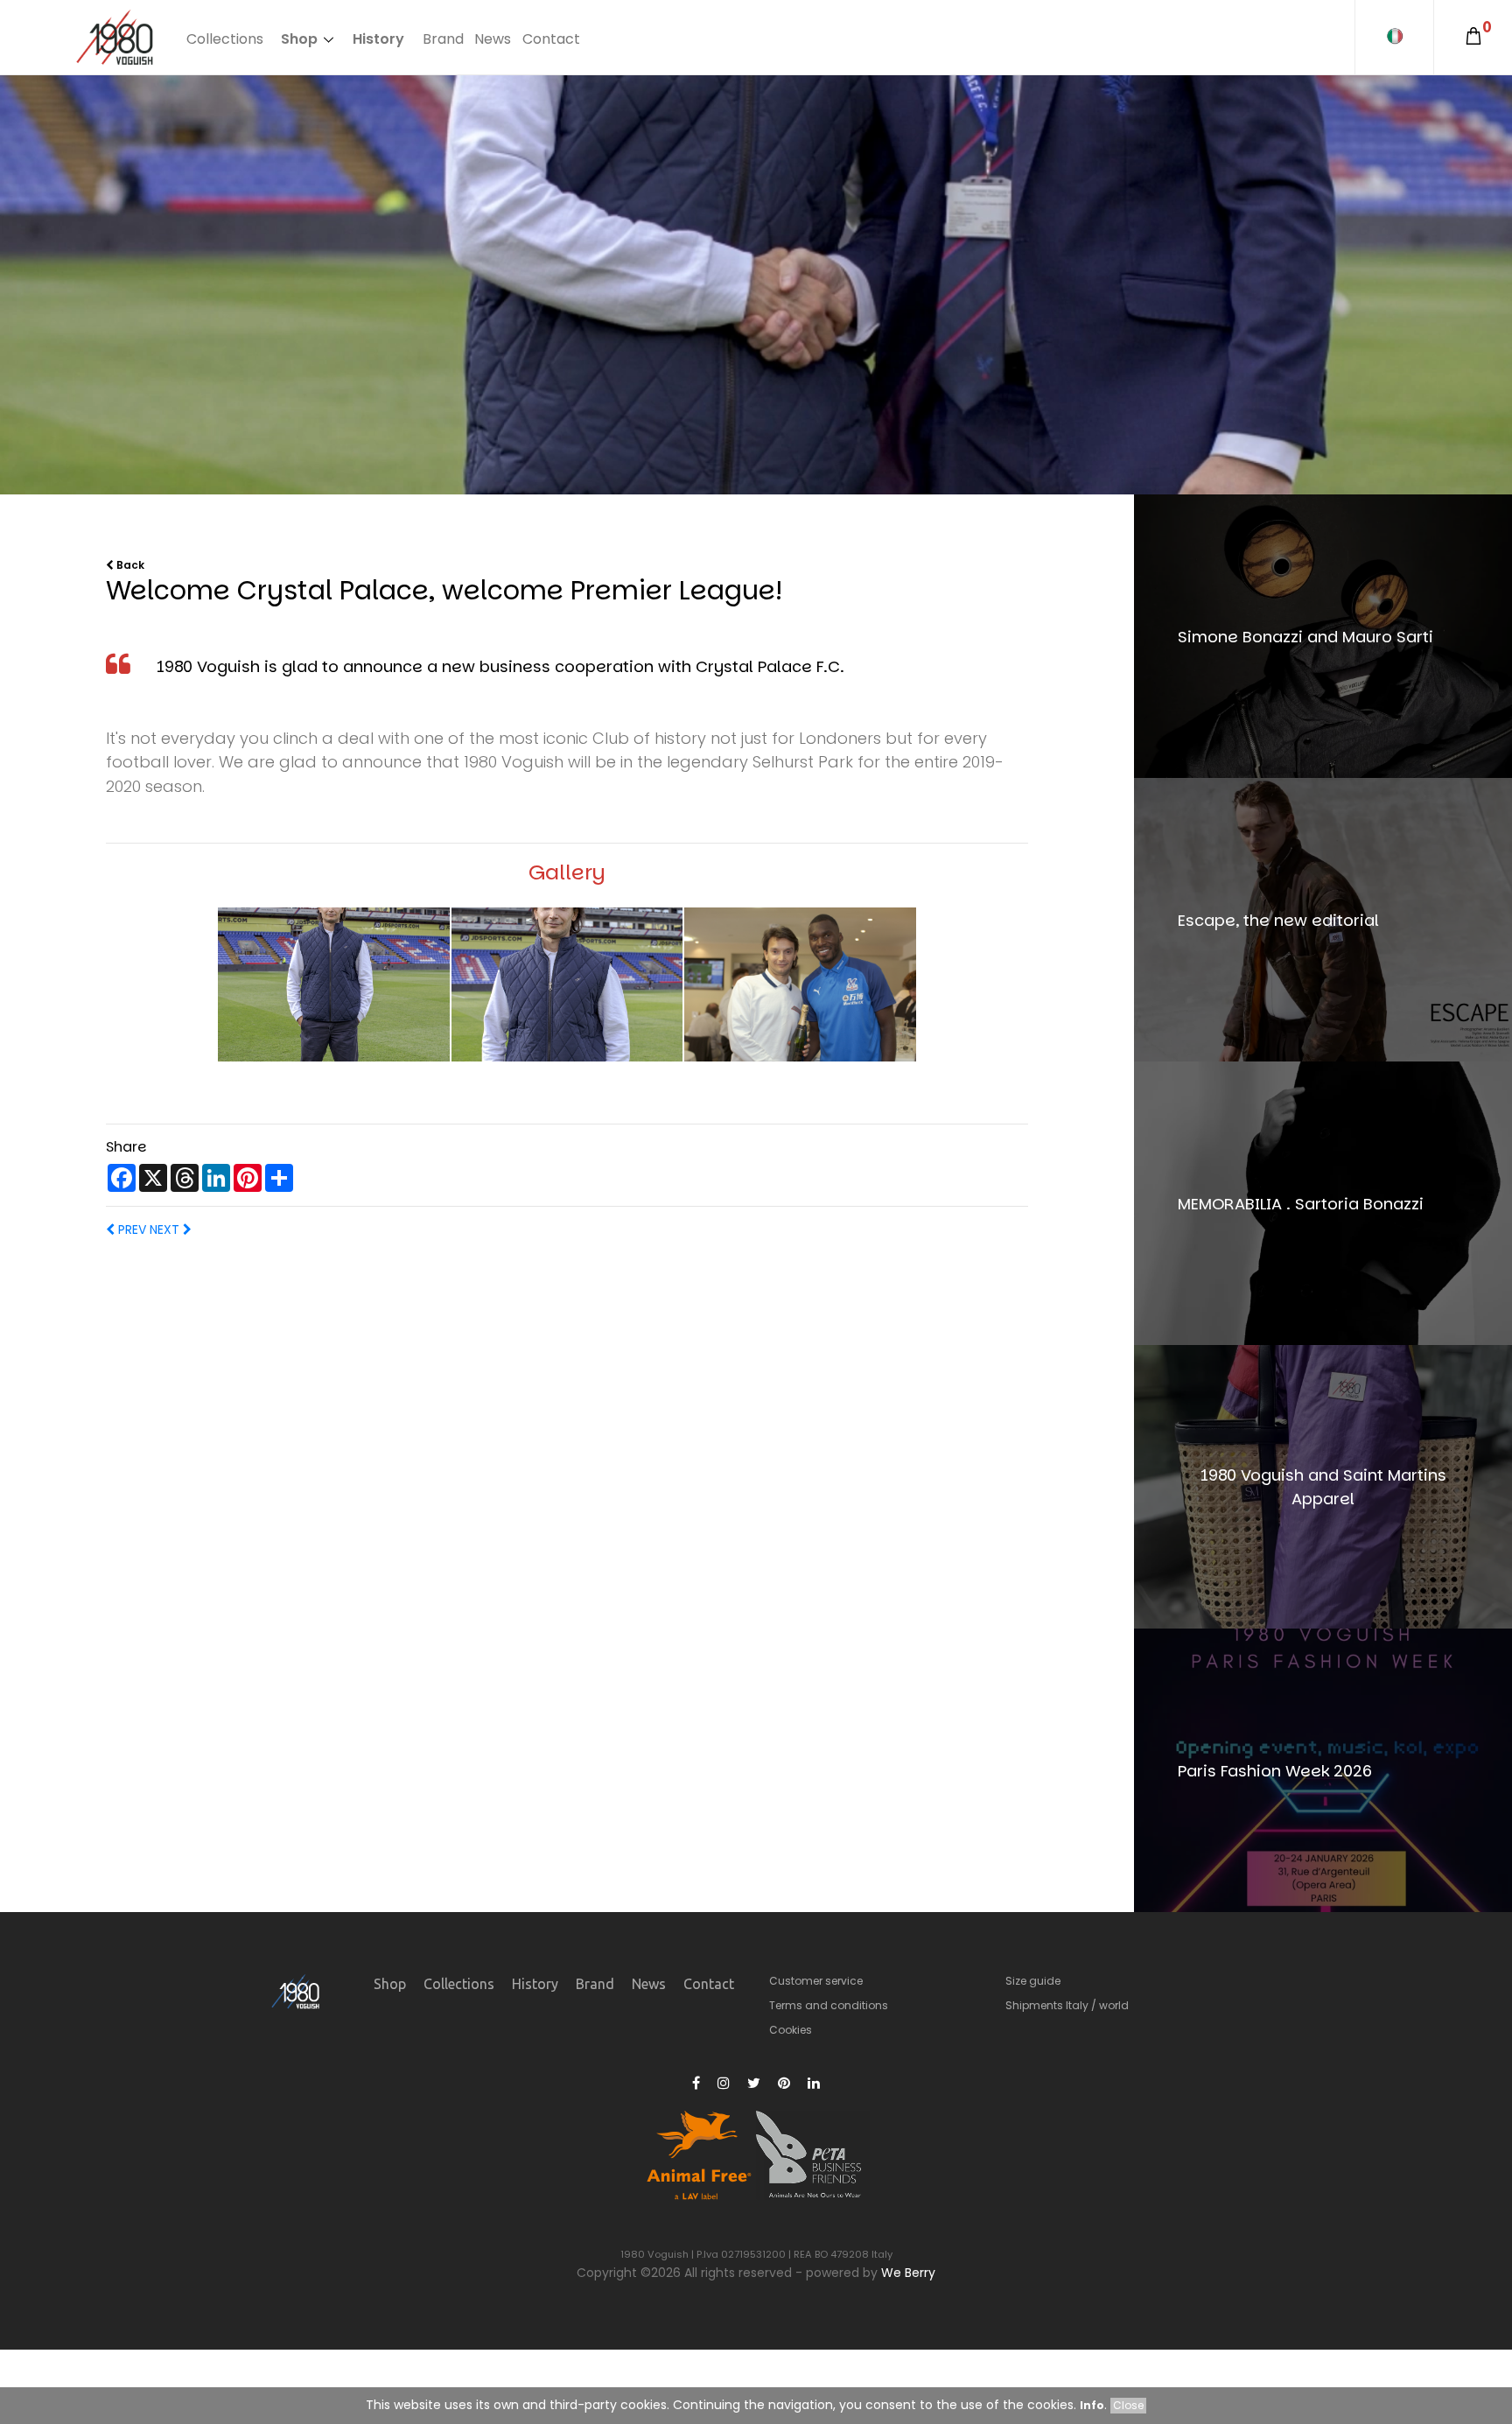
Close (1128, 2405)
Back (129, 565)
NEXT (164, 1230)
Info (1092, 2405)
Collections (225, 39)
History (378, 39)
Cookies (791, 2030)
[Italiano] (1394, 37)
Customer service (816, 1981)
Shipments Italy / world (1067, 2005)
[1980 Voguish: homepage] (115, 38)
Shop (299, 39)
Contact (551, 39)
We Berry (908, 2273)
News (493, 39)
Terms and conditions (829, 2005)
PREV (130, 1230)
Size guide (1033, 1981)
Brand (443, 39)
